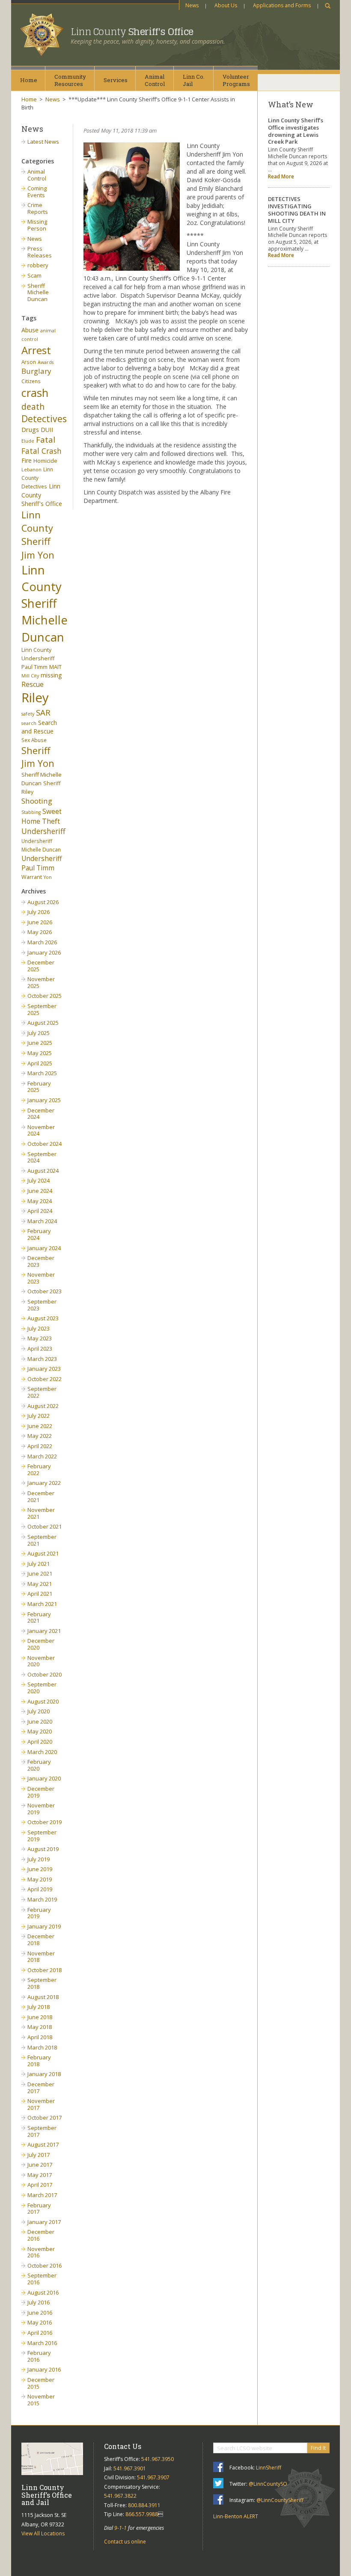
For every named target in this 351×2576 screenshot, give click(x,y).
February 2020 (39, 1765)
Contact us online (125, 2542)
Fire (27, 460)
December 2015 (41, 2383)
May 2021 (40, 1584)
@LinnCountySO (268, 2484)
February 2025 (39, 1087)
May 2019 (40, 1879)
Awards (46, 362)
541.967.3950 (158, 2459)
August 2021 (43, 1553)
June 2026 (40, 922)
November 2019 (41, 1809)
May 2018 (40, 2027)
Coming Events (37, 192)
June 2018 (40, 2017)
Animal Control (37, 175)
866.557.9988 (142, 2514)
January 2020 (44, 1778)
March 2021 (42, 1604)
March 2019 (42, 1899)
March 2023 (42, 1359)
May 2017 (40, 2175)
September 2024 (42, 1157)
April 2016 (40, 2333)
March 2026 (42, 942)
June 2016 (40, 2313)
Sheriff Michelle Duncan (38, 292)
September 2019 (42, 1836)
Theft (51, 821)
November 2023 (41, 1278)
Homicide (45, 461)
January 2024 (44, 1248)
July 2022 (39, 1416)
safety (28, 714)
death (33, 407)
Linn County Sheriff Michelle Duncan (45, 603)
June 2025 (40, 1043)
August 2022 (43, 1406)
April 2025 (40, 1063)
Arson (29, 362)
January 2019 (44, 1926)
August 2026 (43, 902)
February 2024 (39, 1234)
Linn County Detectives (37, 478)
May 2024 (40, 1201)
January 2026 (44, 952)
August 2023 (43, 1318)
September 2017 (42, 2131)
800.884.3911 (144, 2505)
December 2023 (41, 1261)
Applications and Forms (282, 5)
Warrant (32, 877)
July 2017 (39, 2155)
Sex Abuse (34, 740)
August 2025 (43, 1023)
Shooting (37, 801)
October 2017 (45, 2118)
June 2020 (40, 1721)
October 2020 (45, 1674)
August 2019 (43, 1849)
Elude (28, 441)
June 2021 (40, 1573)
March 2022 (42, 1456)
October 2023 (45, 1291)
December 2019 (41, 1792)
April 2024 (40, 1211)
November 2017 (41, 2104)
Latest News (43, 142)
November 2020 (41, 1661)
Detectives (44, 419)
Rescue (33, 684)
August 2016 (43, 2292)
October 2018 (45, 1970)
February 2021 (39, 1618)
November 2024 (41, 1130)
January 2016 (44, 2369)
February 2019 (39, 1913)
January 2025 (44, 1100)
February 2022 (39, 1470)
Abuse (30, 330)
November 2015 (41, 2400)
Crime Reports (38, 208)
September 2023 (42, 1305)
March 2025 (42, 1073)
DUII (47, 430)
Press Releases (40, 252)
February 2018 (39, 2061)
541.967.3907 (153, 2477)
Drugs (30, 429)
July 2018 (39, 2007)
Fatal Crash (42, 451)
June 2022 (40, 1426)
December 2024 (41, 1114)
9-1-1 (120, 2528)
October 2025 (45, 996)
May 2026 (40, 932)
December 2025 (41, 966)
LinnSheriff (269, 2468)
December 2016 (41, 2235)
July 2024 (39, 1180)
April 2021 (40, 1594)
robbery (38, 265)
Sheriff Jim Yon (38, 757)
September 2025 (42, 1009)
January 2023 (44, 1369)
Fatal (46, 440)
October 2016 (45, 2265)
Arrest (36, 350)
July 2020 (39, 1711)
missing (51, 675)
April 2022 (40, 1446)
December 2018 (41, 1940)
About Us (226, 5)
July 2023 (39, 1328)
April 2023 (40, 1349)
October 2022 (45, 1379)
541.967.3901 (130, 2468)
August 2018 (43, 1997)
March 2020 (42, 1752)
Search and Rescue (39, 727)
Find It (318, 2448)
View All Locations (43, 2533)
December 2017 (41, 2088)
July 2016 (39, 2302)
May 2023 (40, 1338)
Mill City (30, 676)
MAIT (55, 667)
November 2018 (41, 1957)
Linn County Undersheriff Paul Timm (38, 658)
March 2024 (42, 1221)
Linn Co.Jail (194, 80)
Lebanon (31, 470)
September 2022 (42, 1392)
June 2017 (40, 2165)
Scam (34, 275)
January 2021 (44, 1631)
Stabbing (31, 812)
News (192, 5)
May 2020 (40, 1731)
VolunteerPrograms (236, 80)
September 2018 (42, 1983)
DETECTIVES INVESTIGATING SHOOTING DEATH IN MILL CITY (297, 210)
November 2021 (41, 1513)
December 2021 (41, 1497)
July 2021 (39, 1564)
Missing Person (37, 225)
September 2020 (42, 1688)
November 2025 (41, 982)
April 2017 (40, 2185)
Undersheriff (43, 831)
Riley (35, 698)
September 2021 (42, 1540)
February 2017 (39, 2209)
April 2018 (40, 2037)
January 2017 (44, 2222)
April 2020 (40, 1742)
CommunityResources (70, 80)
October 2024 (45, 1144)
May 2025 (40, 1053)
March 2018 (42, 2047)
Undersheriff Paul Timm (42, 863)
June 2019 (40, 1869)
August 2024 (43, 1171)
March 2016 (42, 2343)
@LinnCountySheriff (280, 2500)
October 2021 (45, 1526)
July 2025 (39, 1033)
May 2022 (40, 1436)
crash (35, 393)
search (29, 723)
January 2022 (44, 1483)
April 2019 (40, 1889)
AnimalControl (155, 80)
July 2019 (39, 1859)
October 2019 (45, 1822)
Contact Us (123, 2446)
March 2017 (42, 2195)
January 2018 (44, 2074)
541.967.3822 (120, 2496)
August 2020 (43, 1701)
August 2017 (43, 2144)
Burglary (36, 371)
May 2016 (40, 2322)
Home (29, 80)
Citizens (31, 381)
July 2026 (39, 912)
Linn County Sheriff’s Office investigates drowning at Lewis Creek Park (296, 131)
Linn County (132, 32)
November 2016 (41, 2252)
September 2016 (42, 2279)
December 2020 (41, 1644)
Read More (281, 176)
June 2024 (40, 1191)
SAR (43, 712)
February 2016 (39, 2356)
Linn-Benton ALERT (236, 2516)
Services (116, 80)
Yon (48, 877)
